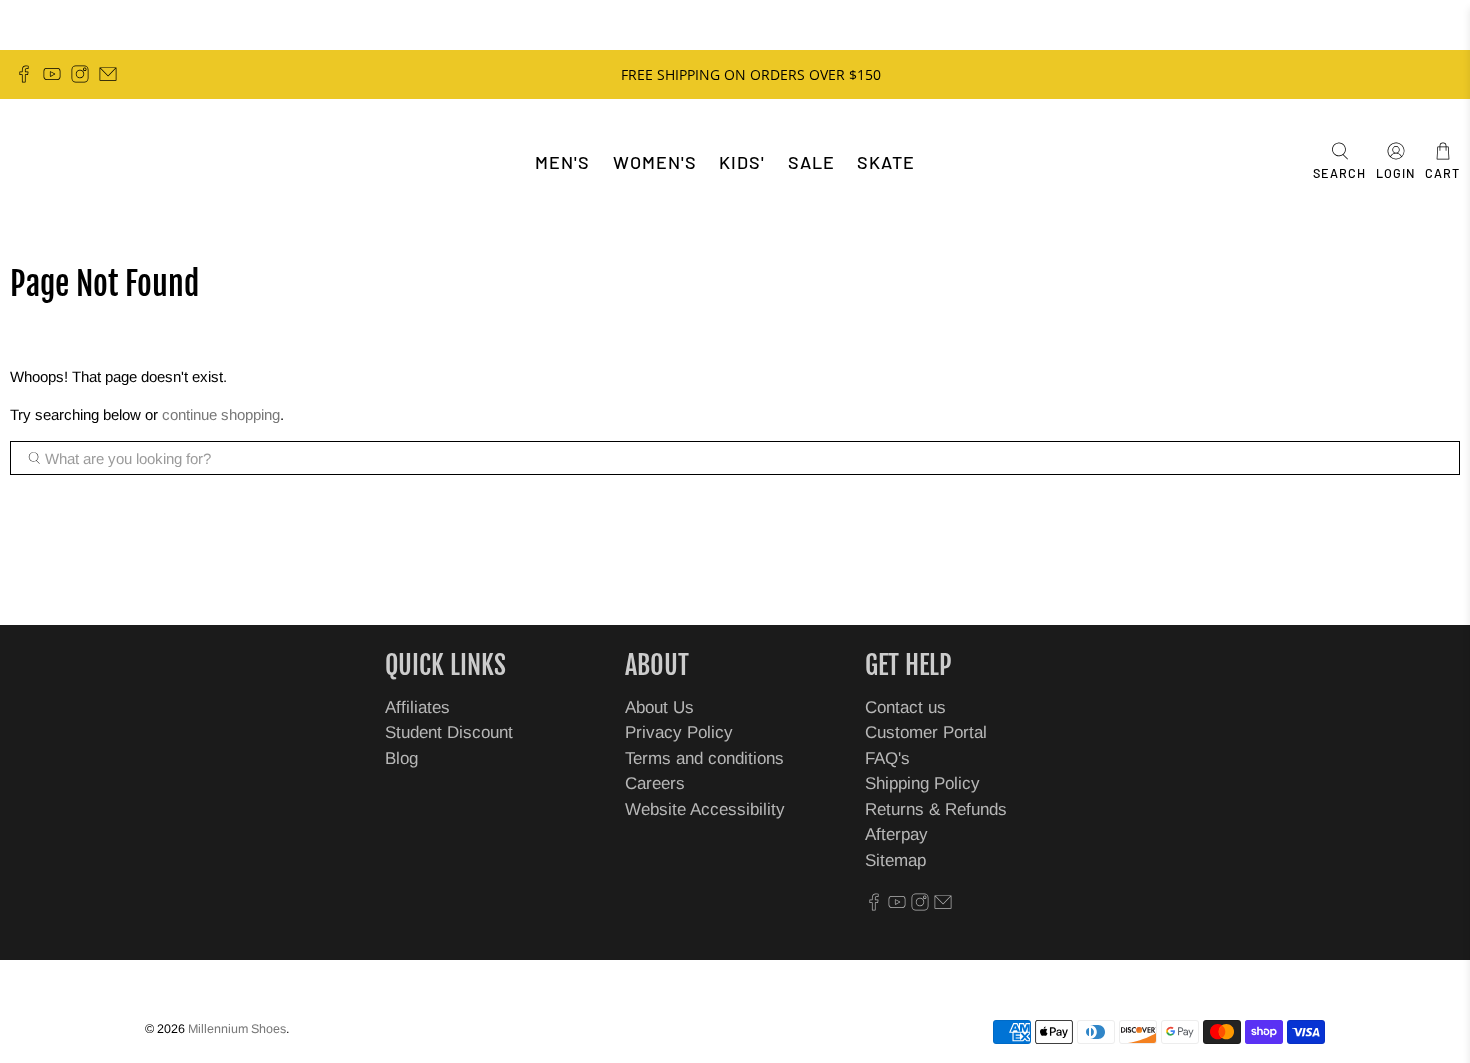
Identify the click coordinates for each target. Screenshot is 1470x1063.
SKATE (886, 162)
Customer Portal (926, 732)
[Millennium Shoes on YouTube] (52, 74)
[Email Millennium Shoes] (108, 74)
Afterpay (896, 834)
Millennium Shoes (237, 1029)
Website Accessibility (705, 809)
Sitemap (895, 860)
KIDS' (742, 162)
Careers (655, 783)
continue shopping (221, 414)
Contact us (905, 707)
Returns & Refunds (936, 809)
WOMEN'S (655, 162)
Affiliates (417, 707)
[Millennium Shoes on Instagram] (80, 74)
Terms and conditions (704, 758)
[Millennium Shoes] (76, 162)
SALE (811, 162)
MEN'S (562, 162)
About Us (659, 707)
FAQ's (887, 758)
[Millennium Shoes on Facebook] (24, 74)
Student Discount (449, 732)
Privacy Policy (679, 732)
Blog (401, 758)
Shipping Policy (922, 783)
